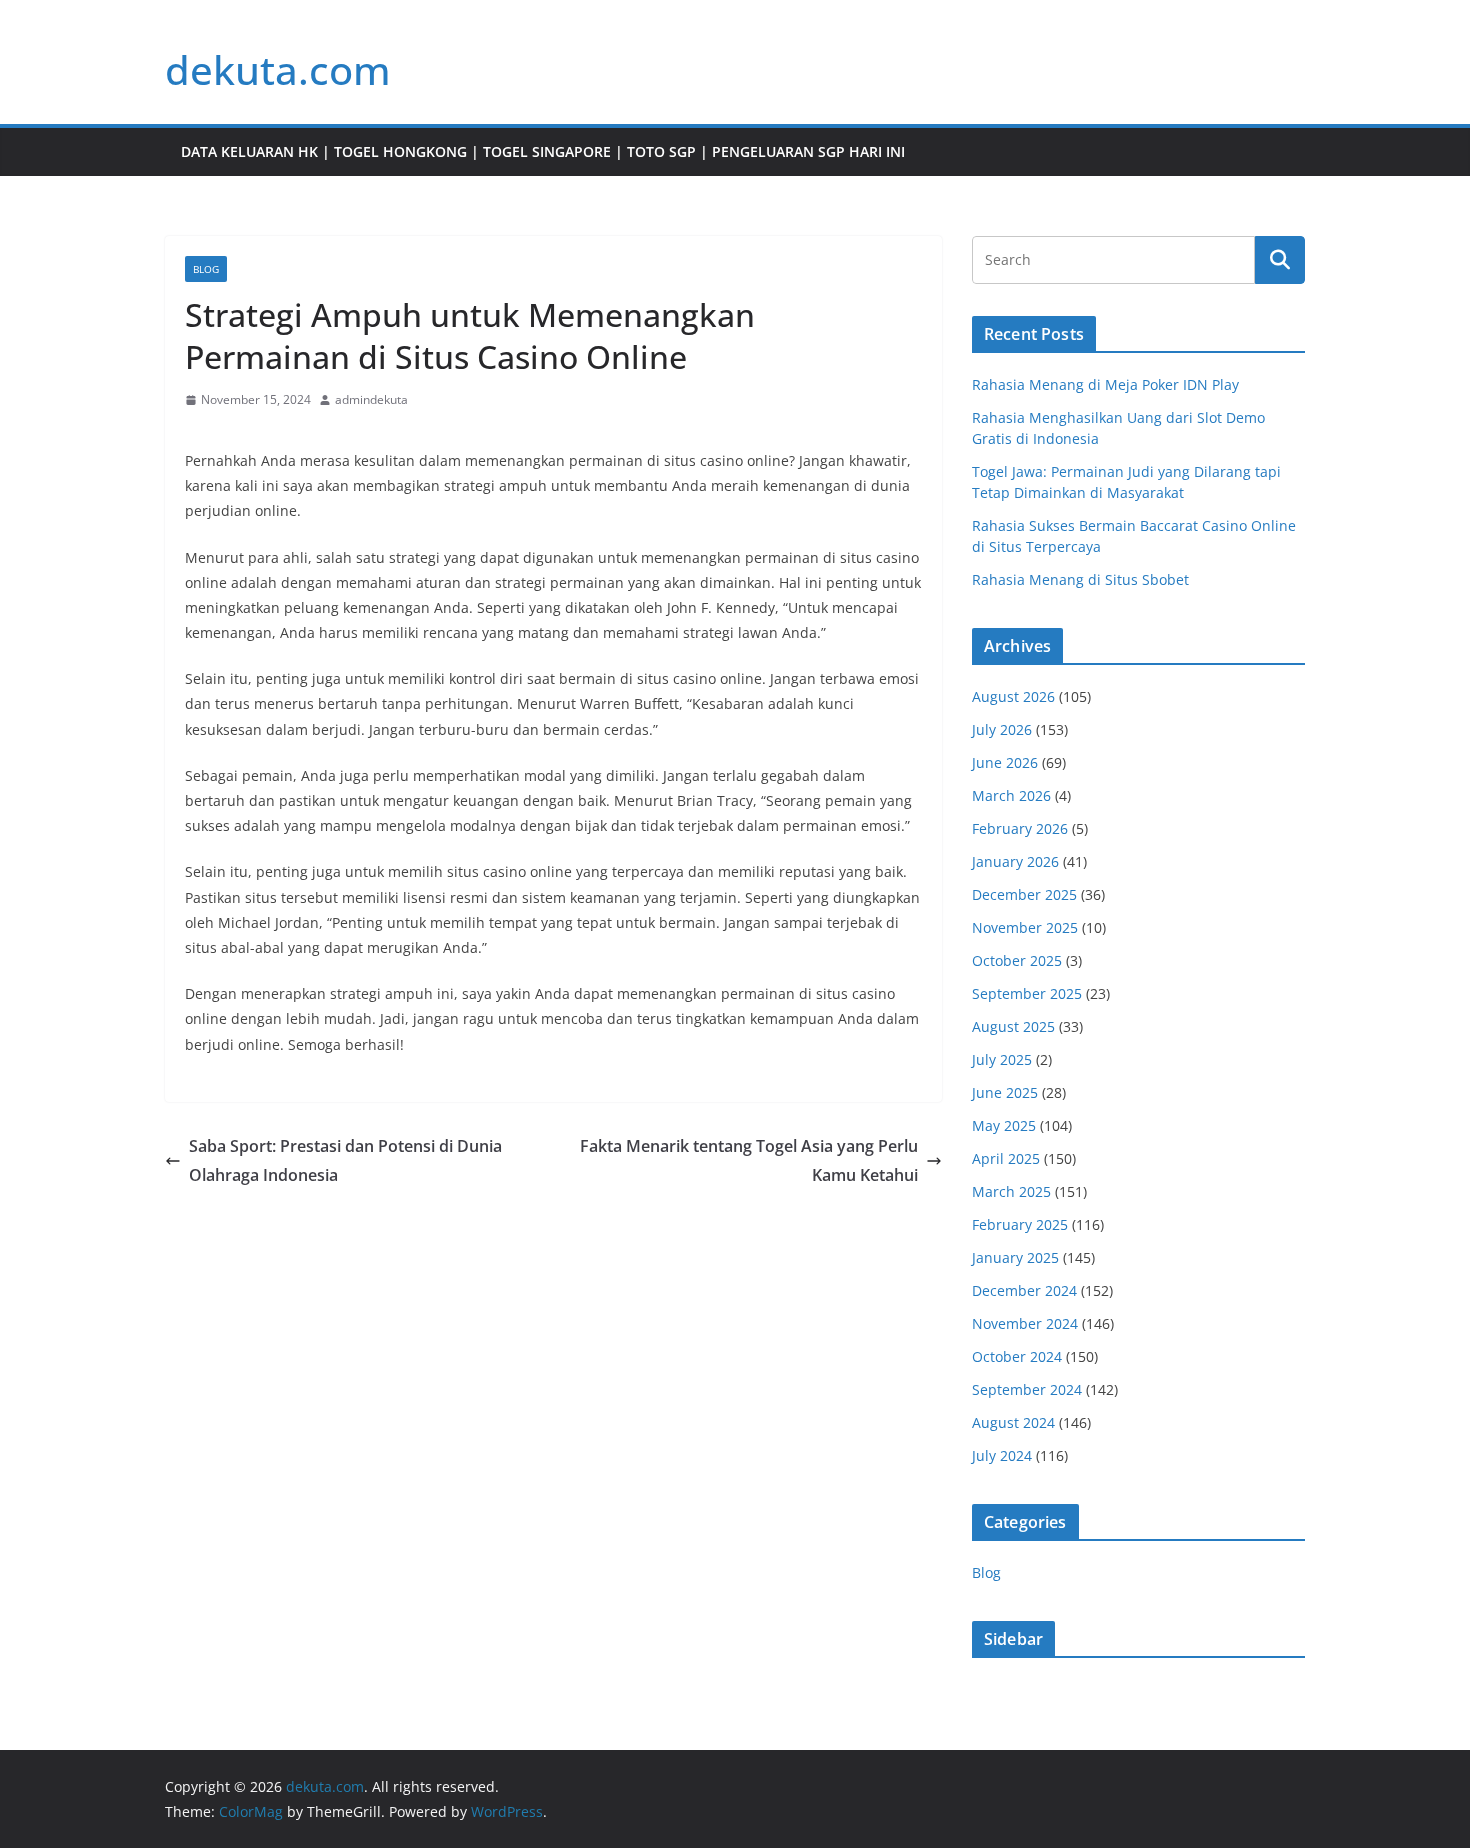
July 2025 (1002, 1059)
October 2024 (1017, 1356)
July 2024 (1002, 1455)
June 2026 (1005, 762)
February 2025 (1020, 1224)
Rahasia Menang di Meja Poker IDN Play (1105, 384)
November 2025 (1025, 927)
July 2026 (1002, 729)
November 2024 (1025, 1323)
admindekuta (371, 399)
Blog (206, 269)
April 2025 (1006, 1158)
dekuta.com (278, 69)
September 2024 (1027, 1389)
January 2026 (1015, 861)
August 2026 (1013, 696)
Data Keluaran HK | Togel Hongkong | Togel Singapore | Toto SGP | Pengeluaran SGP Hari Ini (543, 151)
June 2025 (1005, 1092)
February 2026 (1020, 828)
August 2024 (1013, 1422)
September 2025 (1027, 993)
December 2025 (1024, 894)
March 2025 (1011, 1191)
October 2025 (1017, 960)
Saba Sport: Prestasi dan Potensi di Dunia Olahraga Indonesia (345, 1160)
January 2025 (1015, 1257)
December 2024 (1024, 1290)
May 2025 (1004, 1125)
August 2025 (1013, 1026)
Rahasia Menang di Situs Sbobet (1080, 579)
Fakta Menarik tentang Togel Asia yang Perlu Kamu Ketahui (749, 1160)
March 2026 (1011, 795)
